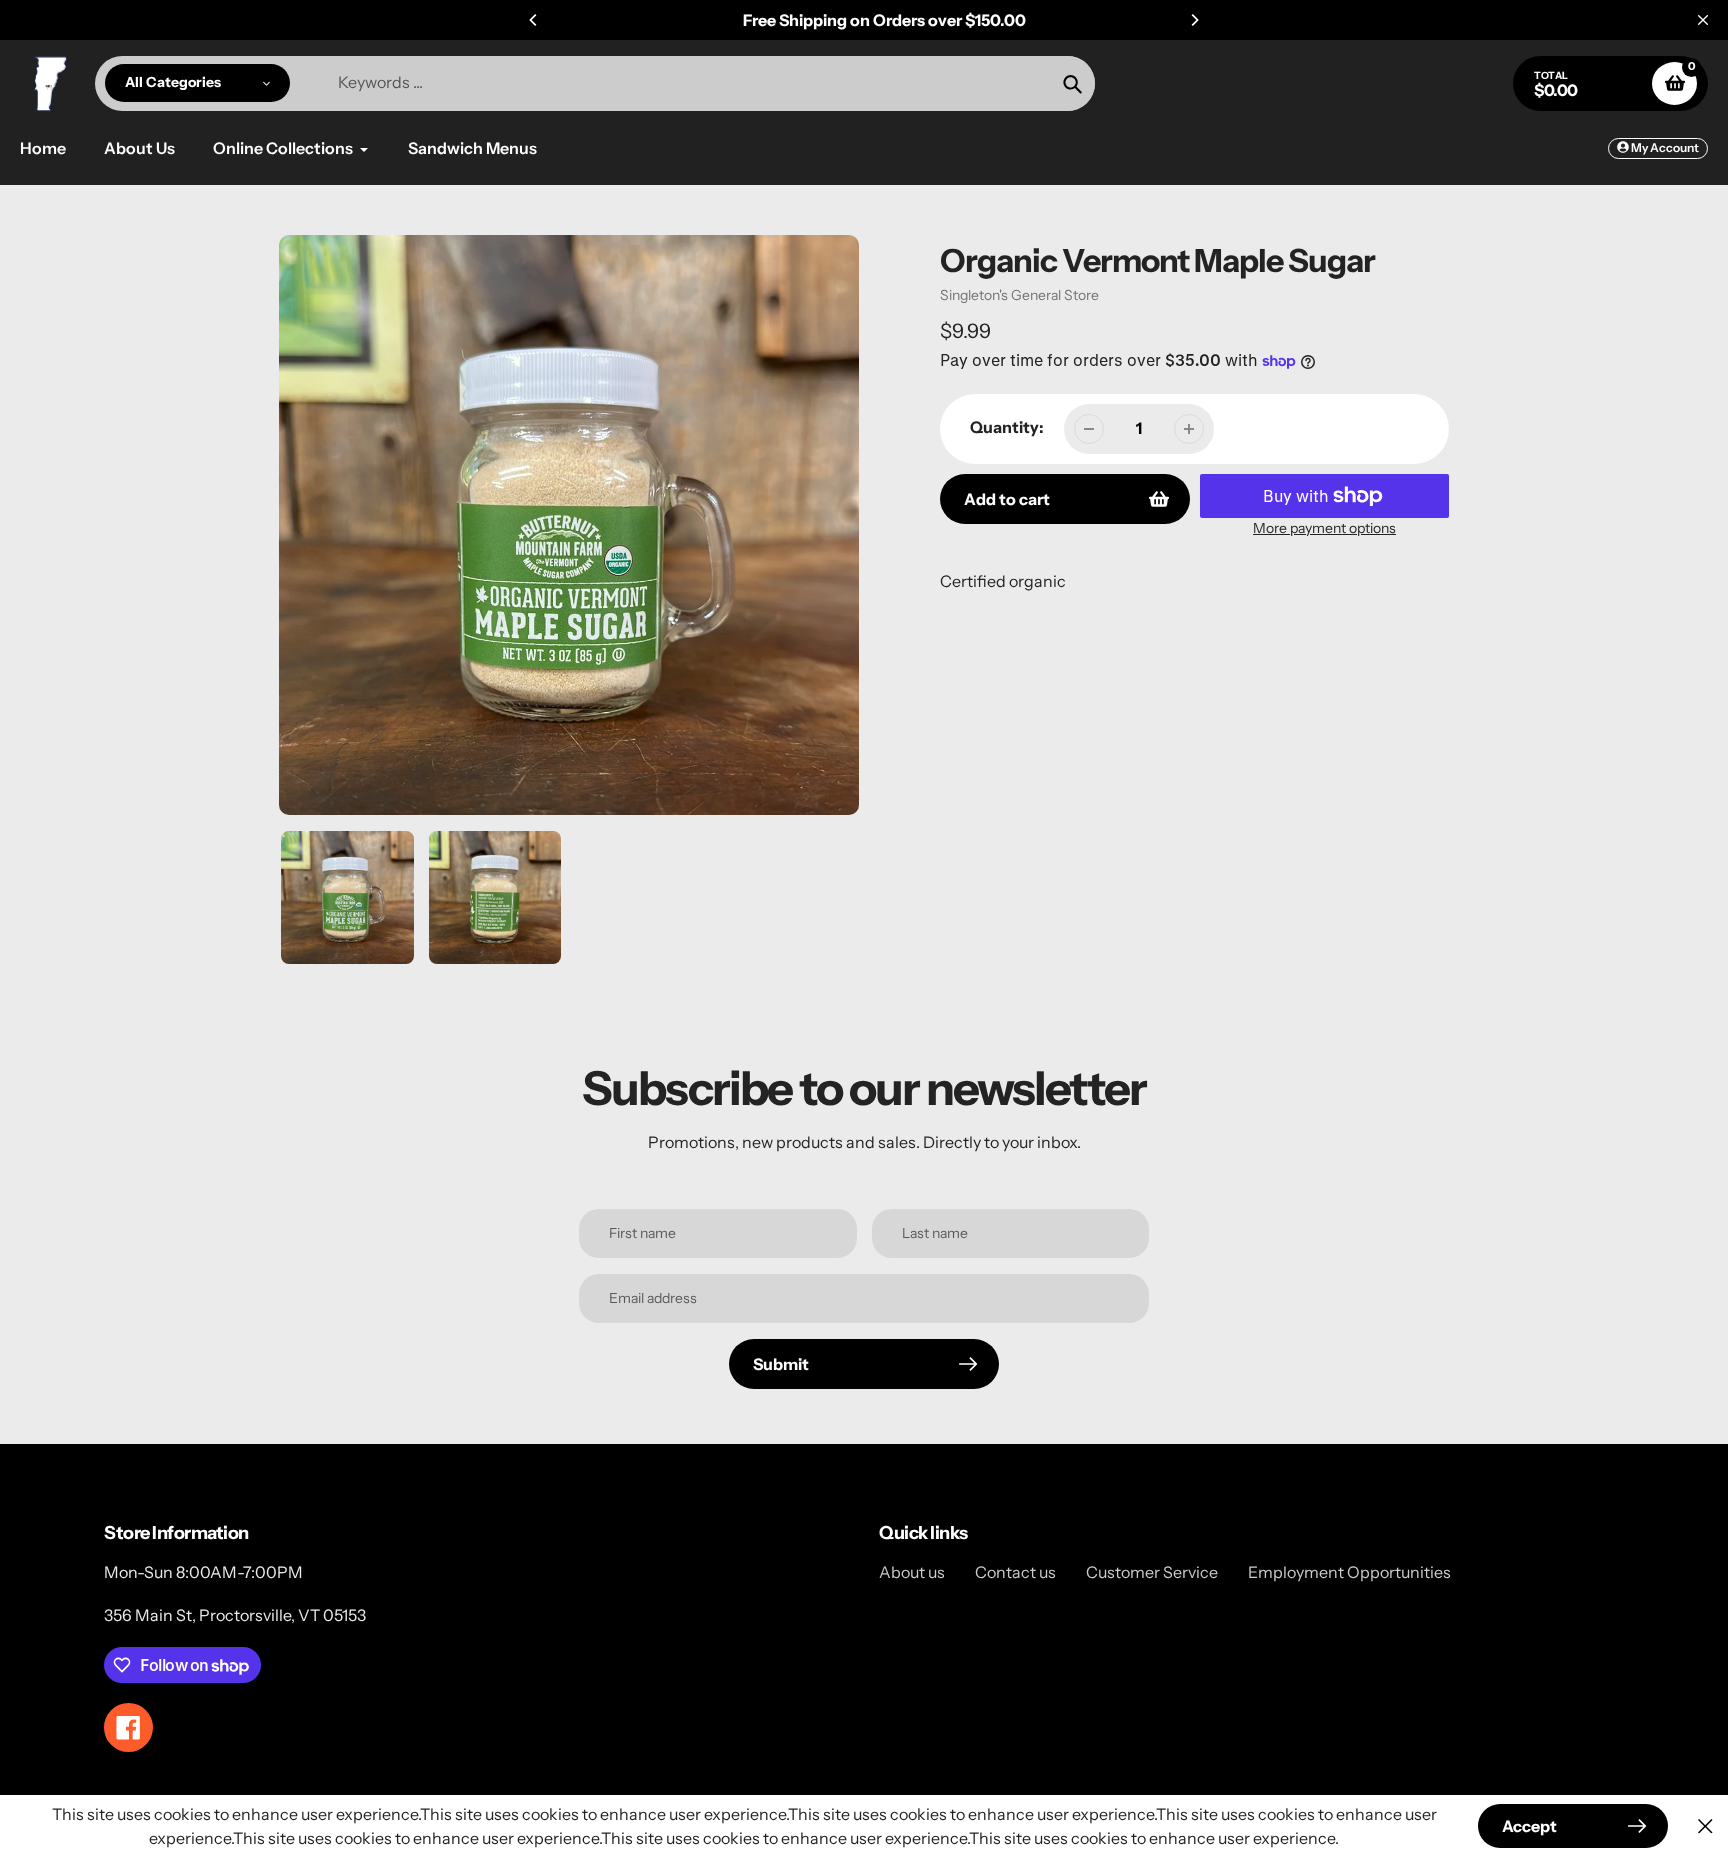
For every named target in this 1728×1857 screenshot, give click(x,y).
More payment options (1324, 528)
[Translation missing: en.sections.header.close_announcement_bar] (1703, 20)
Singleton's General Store (1019, 295)
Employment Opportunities (1349, 1572)
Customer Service (1152, 1572)
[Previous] (534, 20)
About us (912, 1572)
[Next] (1194, 20)
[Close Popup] (1705, 1826)
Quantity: (1007, 427)
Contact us (1015, 1572)
